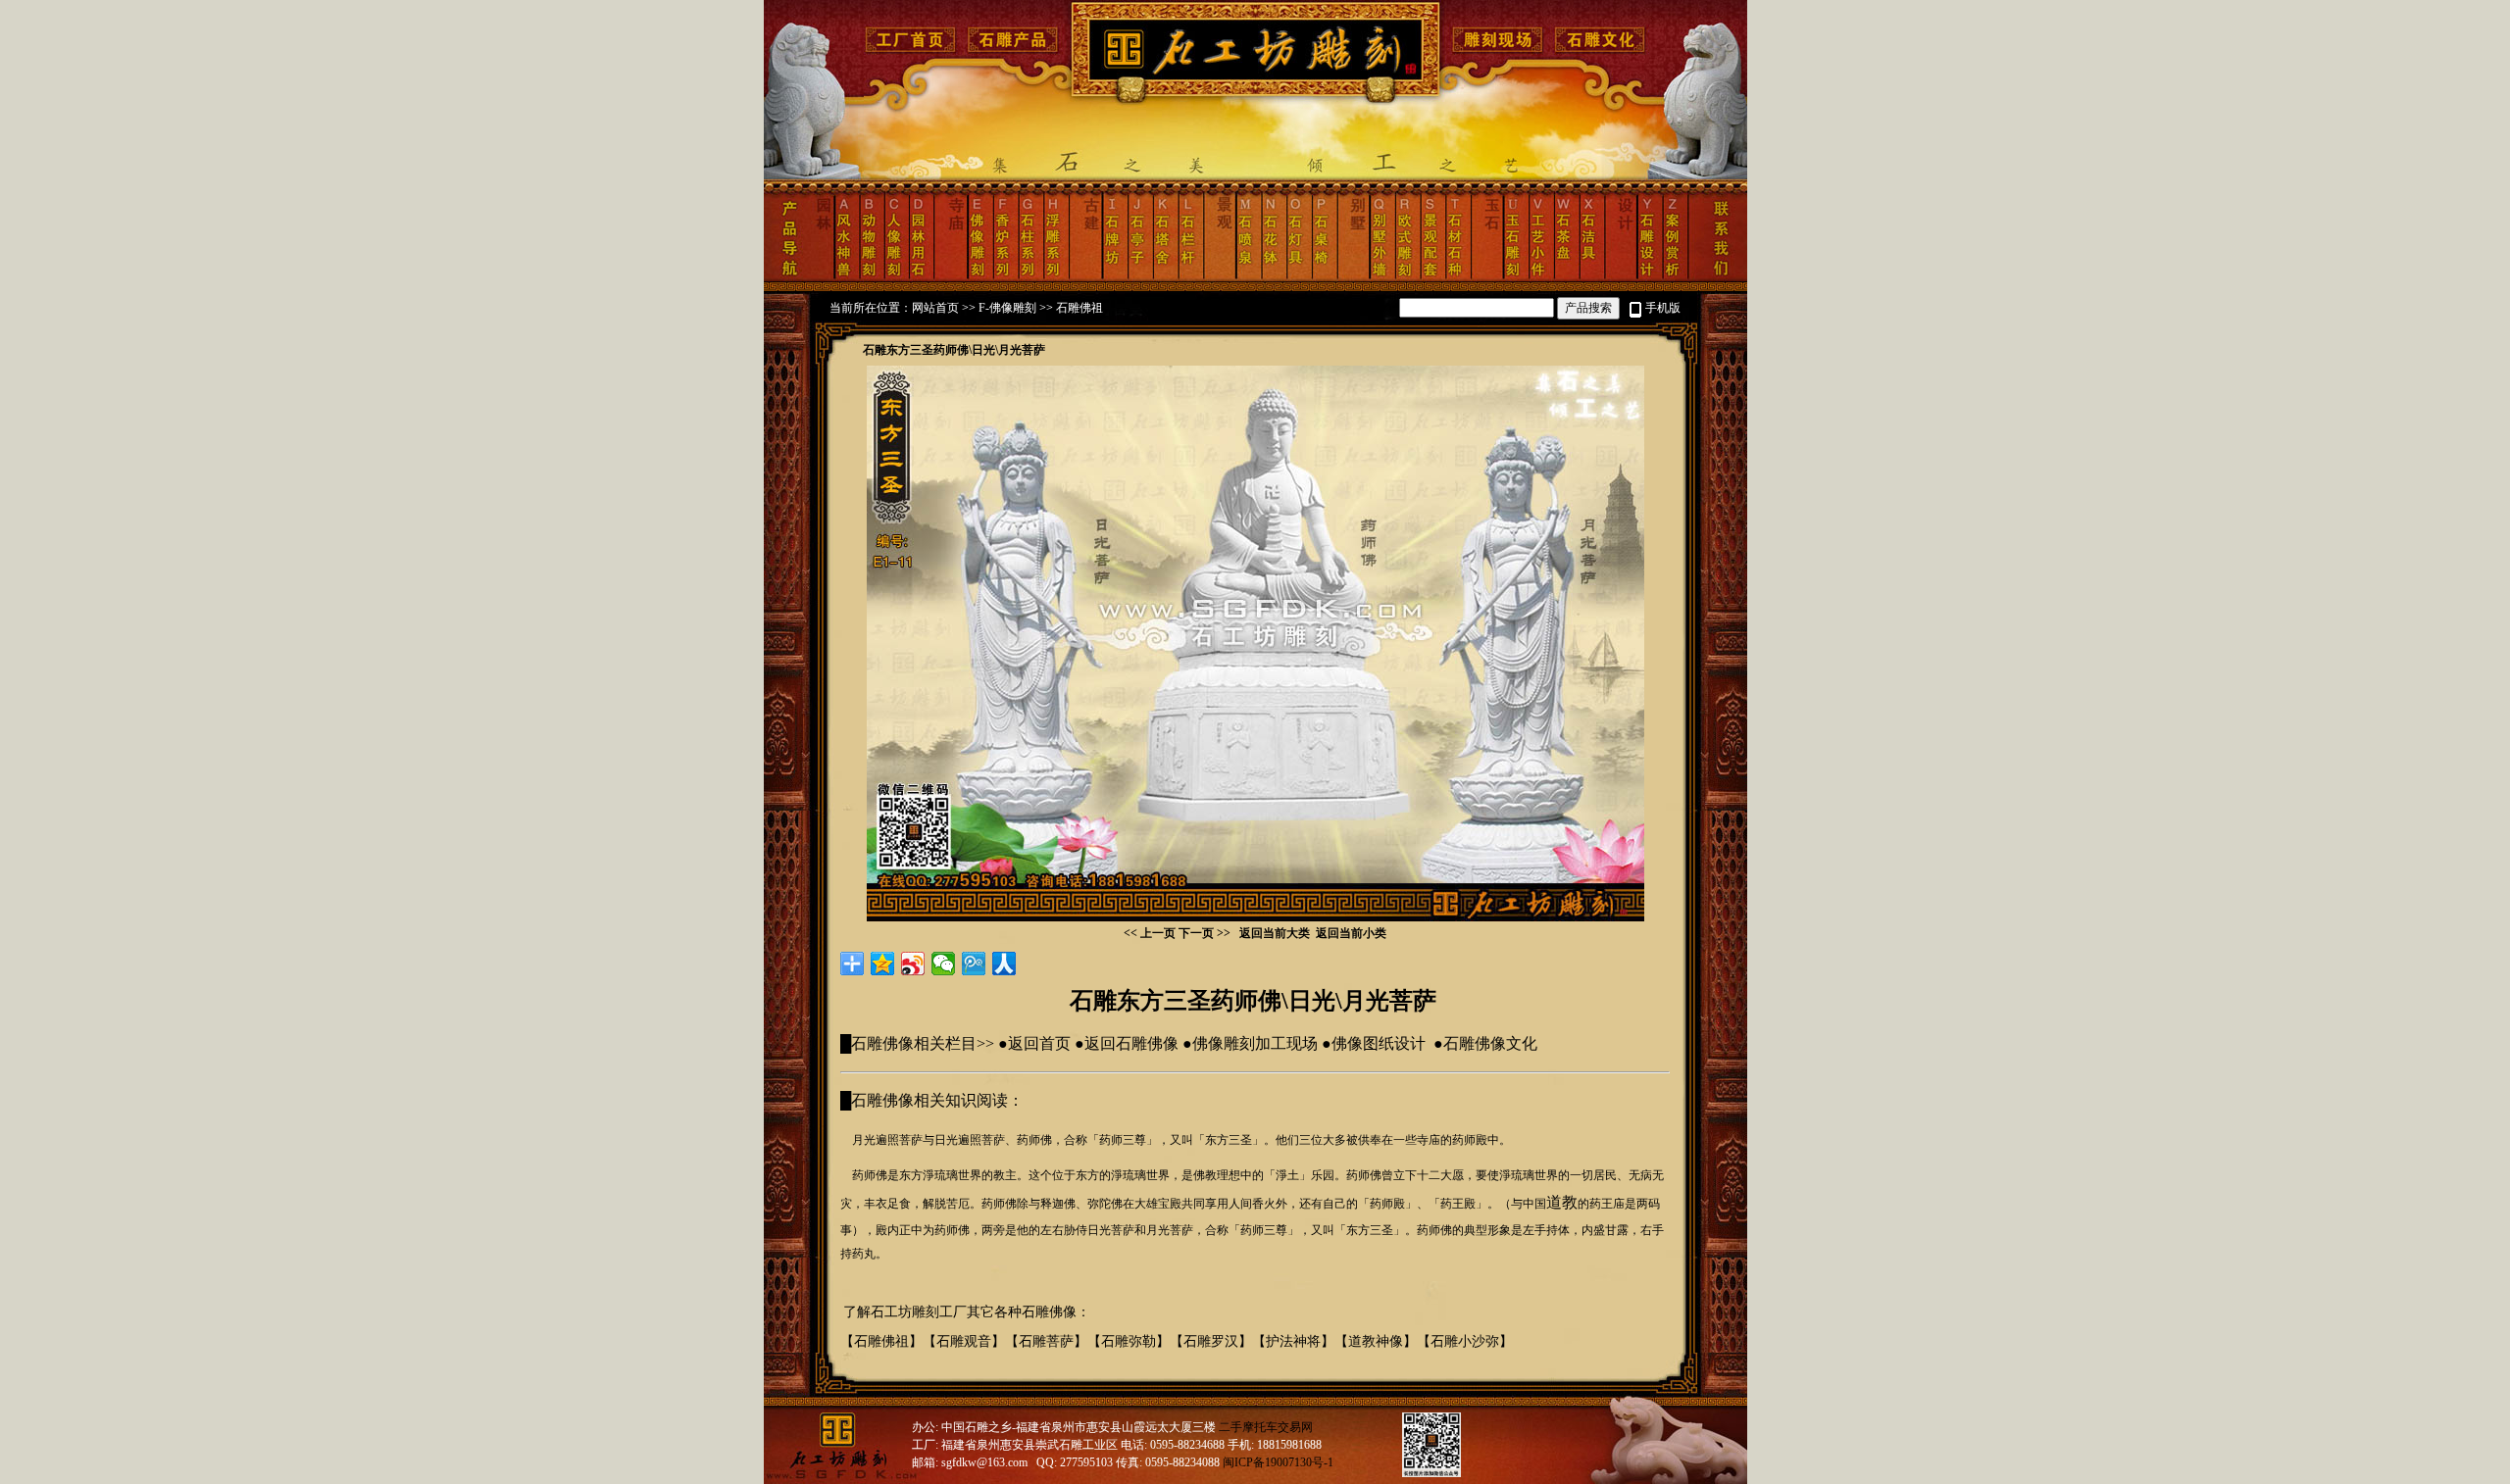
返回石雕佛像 (1131, 1043)
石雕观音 (964, 1341)
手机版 (1663, 308)
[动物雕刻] (870, 277)
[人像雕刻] (895, 277)
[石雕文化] (1599, 51)
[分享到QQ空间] (883, 964)
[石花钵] (1273, 277)
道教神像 (1376, 1341)
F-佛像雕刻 (1007, 308)
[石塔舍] (1164, 277)
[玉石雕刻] (1514, 277)
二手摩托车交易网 (1266, 1427)
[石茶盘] (1562, 277)
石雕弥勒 (1129, 1341)
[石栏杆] (1190, 277)
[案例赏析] (1675, 277)
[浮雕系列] (1055, 277)
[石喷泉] (1248, 277)
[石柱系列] (1029, 277)
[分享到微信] (944, 964)
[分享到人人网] (1004, 964)
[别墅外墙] (1382, 277)
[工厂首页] (912, 51)
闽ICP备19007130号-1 (1278, 1462)
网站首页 (935, 308)
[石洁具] (1590, 277)
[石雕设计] (1649, 277)
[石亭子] (1139, 277)
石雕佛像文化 (1490, 1043)
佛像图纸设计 (1379, 1043)
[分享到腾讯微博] (974, 964)
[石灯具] (1298, 277)
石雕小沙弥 (1465, 1341)
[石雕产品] (1015, 51)
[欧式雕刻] (1406, 277)
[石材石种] (1457, 277)
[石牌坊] (1114, 277)
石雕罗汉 (1211, 1341)
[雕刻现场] (1498, 51)
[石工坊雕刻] (1259, 98)
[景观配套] (1431, 277)
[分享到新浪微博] (913, 964)
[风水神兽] (845, 277)
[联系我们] (1718, 277)
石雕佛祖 (1079, 308)
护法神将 (1293, 1341)
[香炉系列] (1004, 277)
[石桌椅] (1324, 277)
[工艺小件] (1536, 277)
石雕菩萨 (1046, 1341)
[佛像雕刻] (979, 277)
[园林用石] (920, 277)
